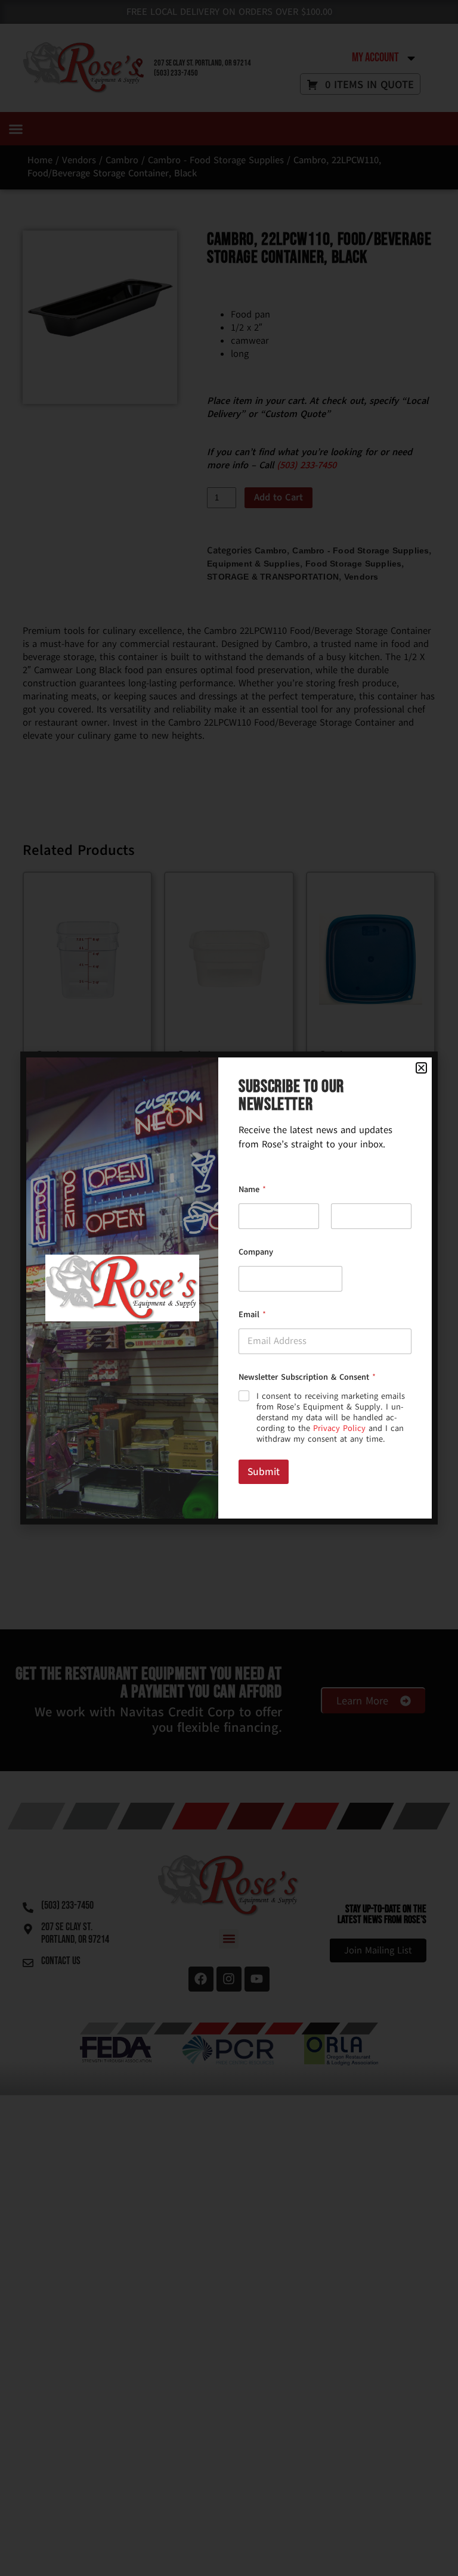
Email (252, 1315)
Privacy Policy (339, 1428)
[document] (229, 1288)
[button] (421, 1068)
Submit (264, 1472)
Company (256, 1252)
